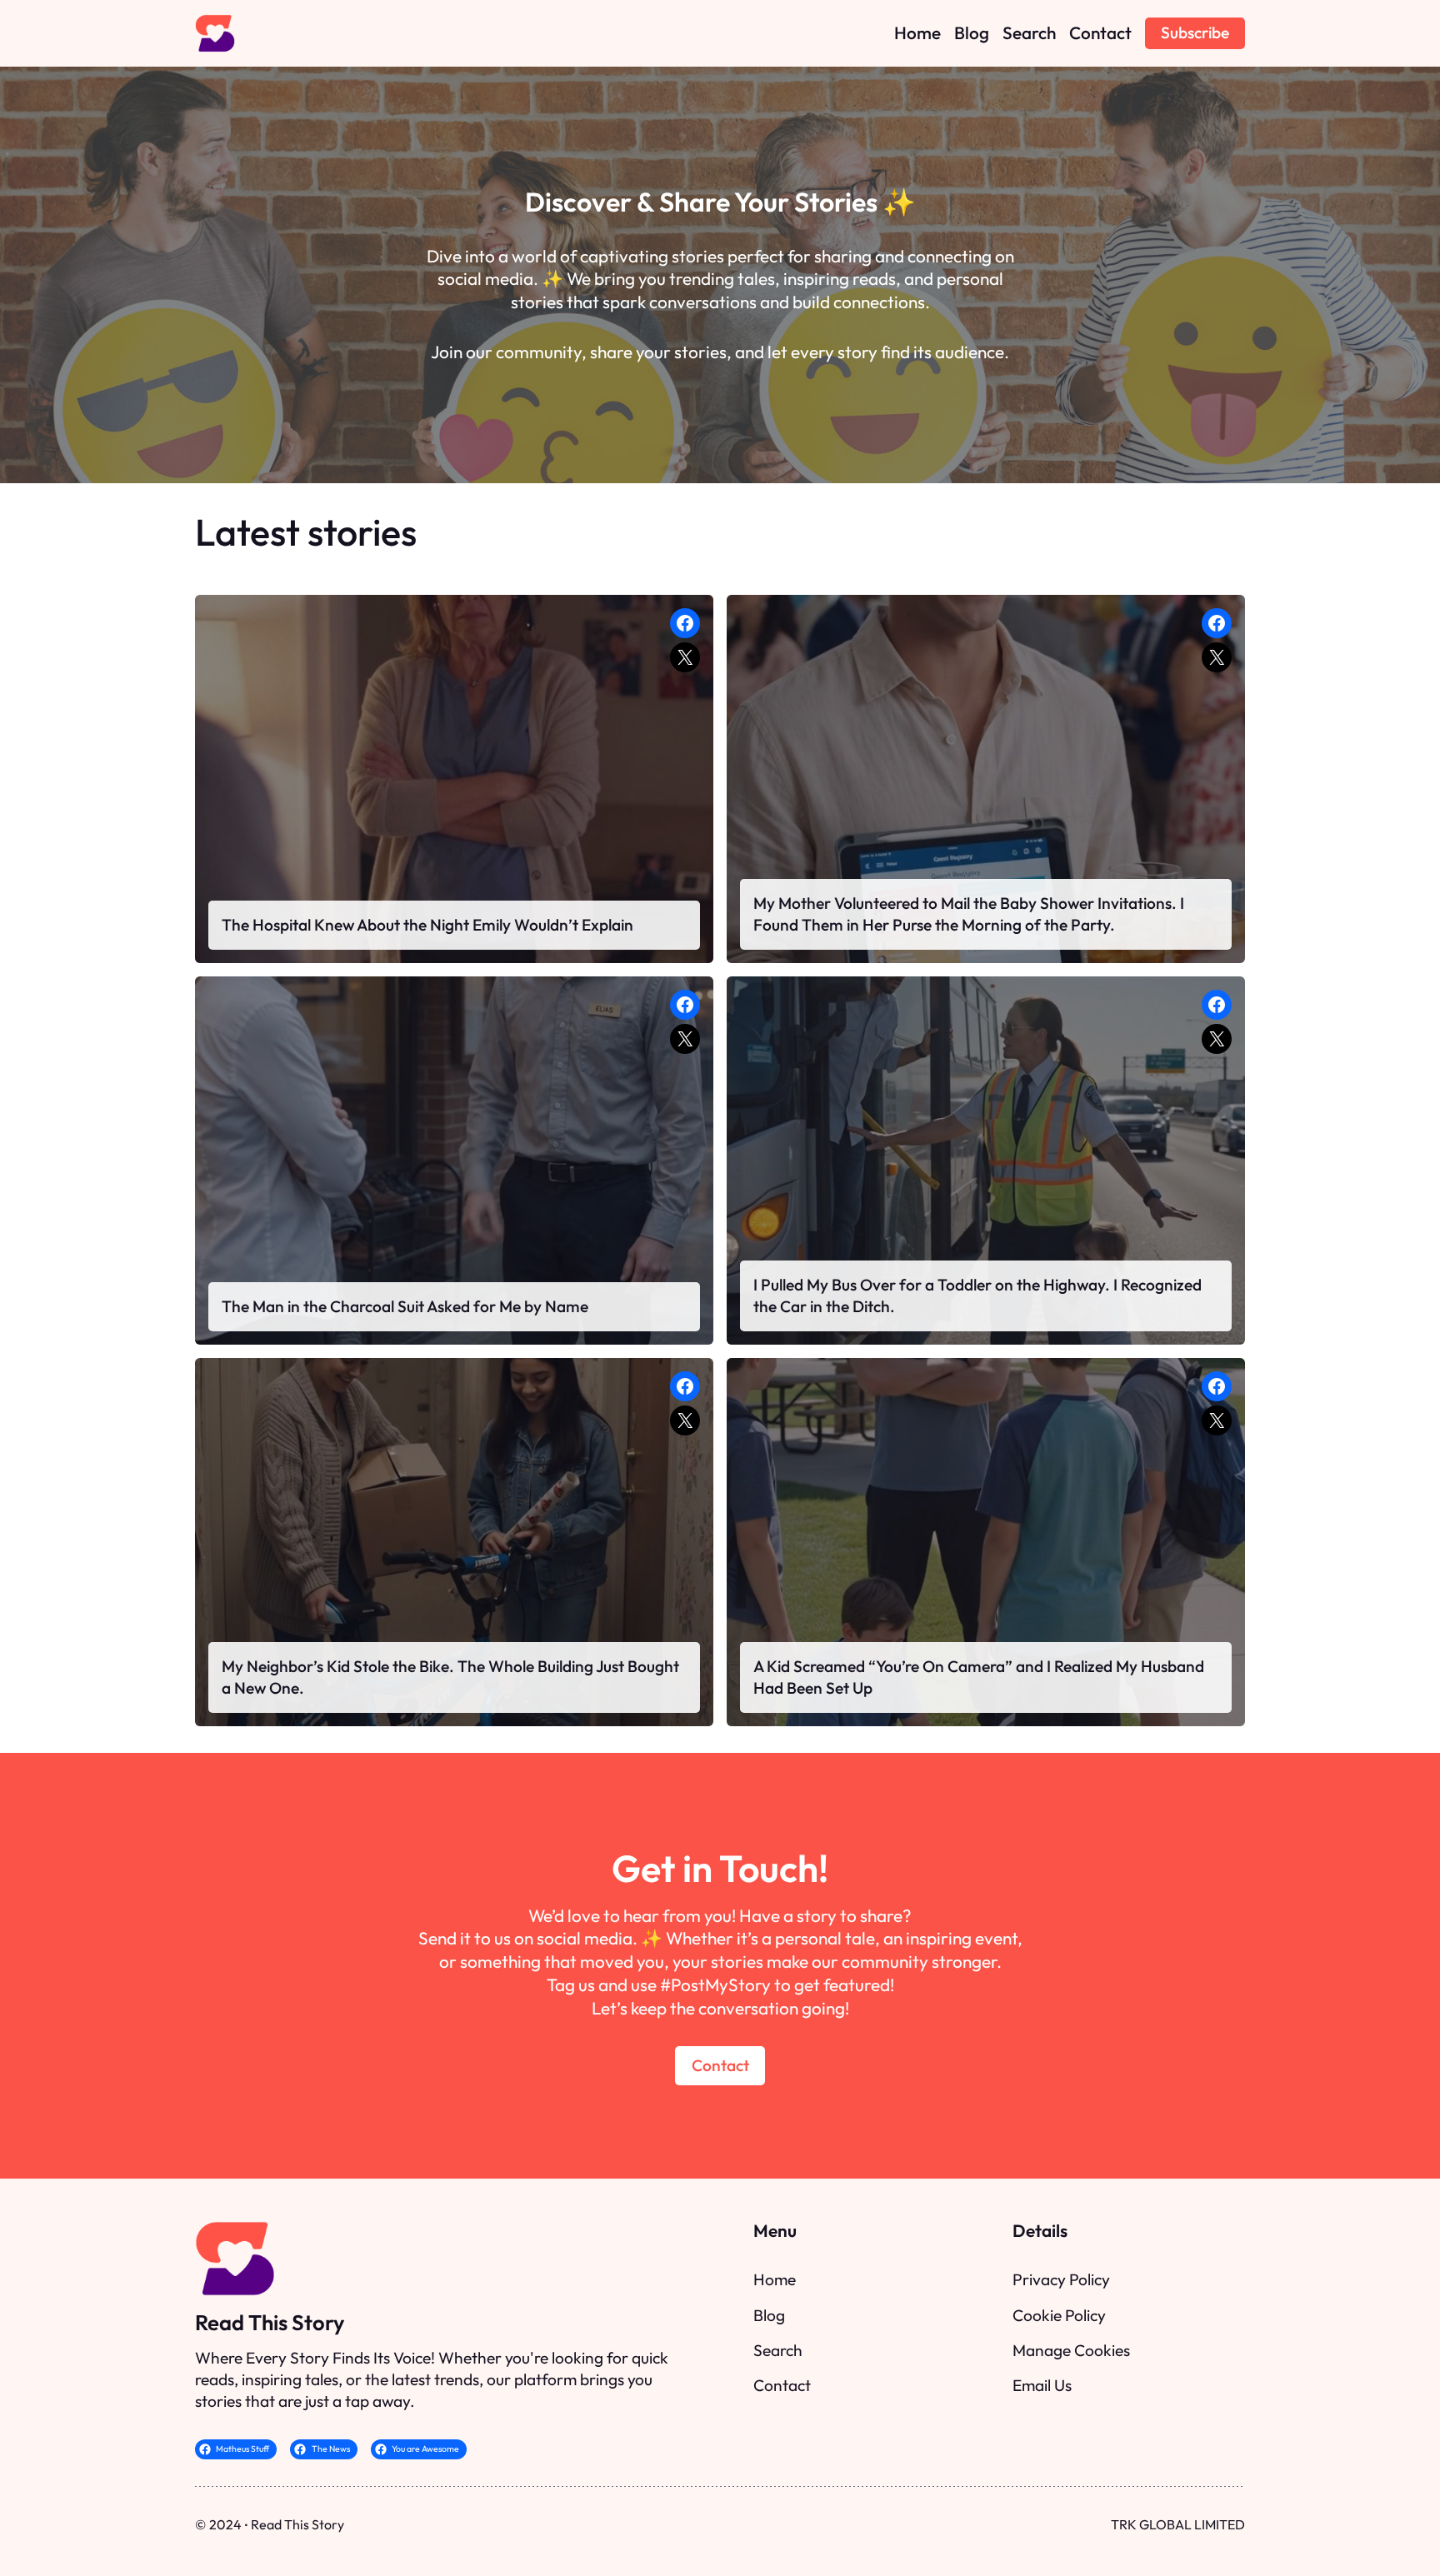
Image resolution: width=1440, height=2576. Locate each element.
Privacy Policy (1061, 2279)
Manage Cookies (1071, 2350)
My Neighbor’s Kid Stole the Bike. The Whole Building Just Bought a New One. (450, 1677)
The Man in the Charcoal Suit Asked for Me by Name (405, 1306)
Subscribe (1195, 32)
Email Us (1042, 2385)
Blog (769, 2315)
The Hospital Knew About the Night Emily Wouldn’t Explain (427, 925)
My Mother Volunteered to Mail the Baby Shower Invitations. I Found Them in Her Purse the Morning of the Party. (969, 914)
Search (778, 2350)
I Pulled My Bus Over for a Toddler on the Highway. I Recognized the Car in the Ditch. (977, 1295)
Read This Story (270, 2322)
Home (775, 2279)
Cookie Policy (1059, 2315)
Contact (720, 2065)
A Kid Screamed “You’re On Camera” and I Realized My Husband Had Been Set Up (979, 1677)
